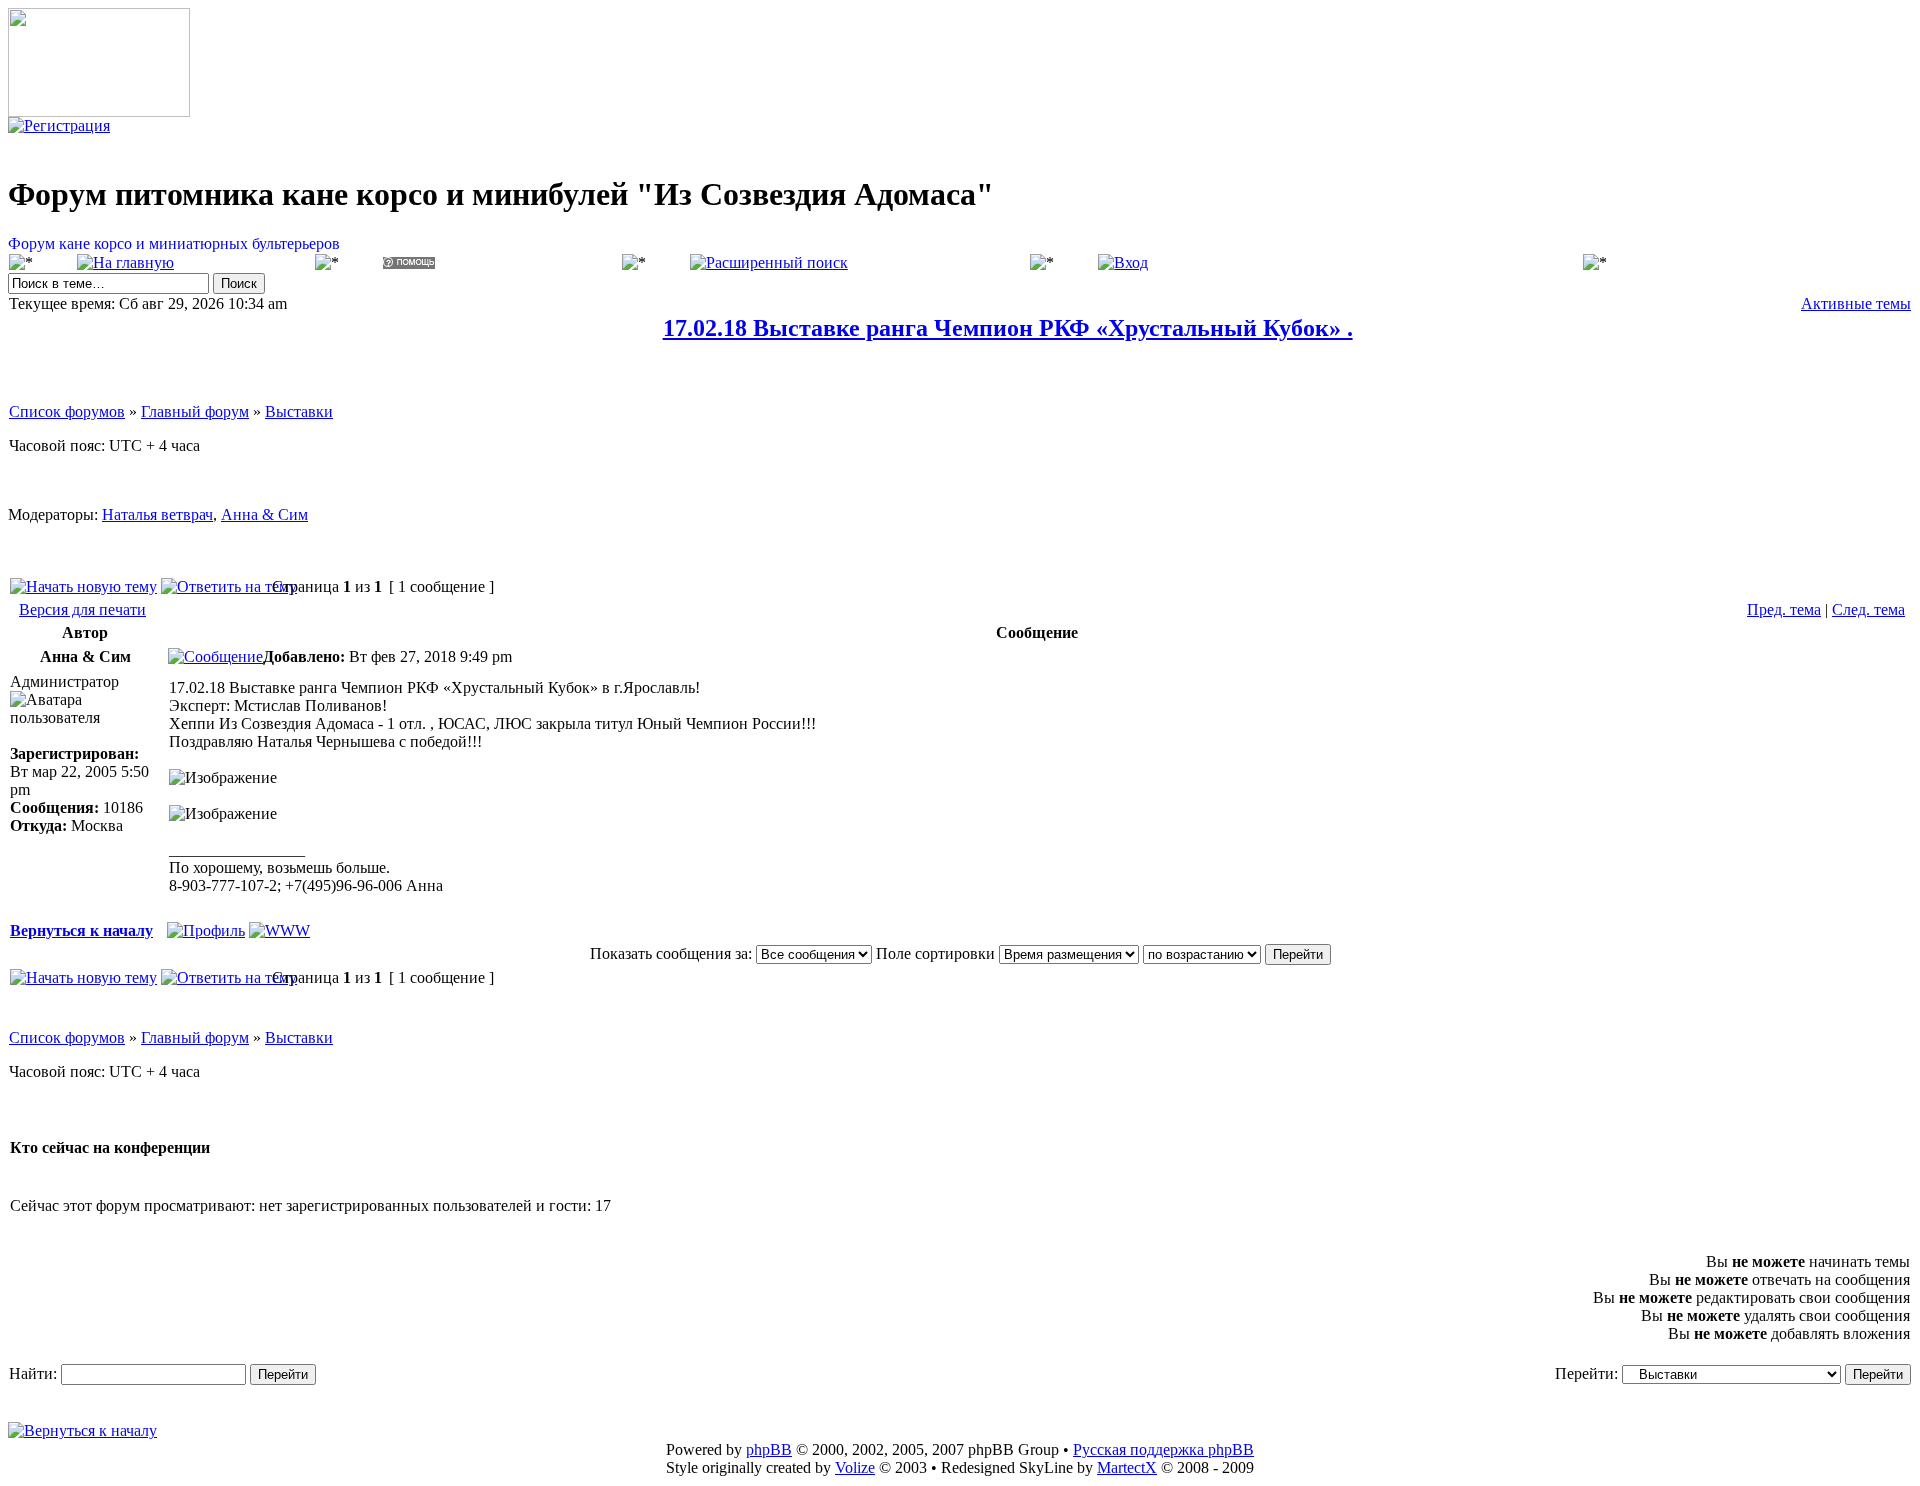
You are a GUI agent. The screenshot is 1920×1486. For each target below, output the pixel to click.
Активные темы (1856, 303)
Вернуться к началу (81, 930)
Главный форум (195, 411)
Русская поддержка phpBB (1163, 1449)
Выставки (299, 411)
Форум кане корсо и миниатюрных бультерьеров (174, 243)
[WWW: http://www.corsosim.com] (279, 930)
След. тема (1868, 609)
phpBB (769, 1449)
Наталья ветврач (157, 514)
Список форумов (67, 411)
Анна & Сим (264, 514)
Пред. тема (1784, 609)
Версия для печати (82, 609)
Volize (855, 1467)
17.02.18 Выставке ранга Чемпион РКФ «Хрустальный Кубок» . (1008, 328)
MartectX (1127, 1467)
